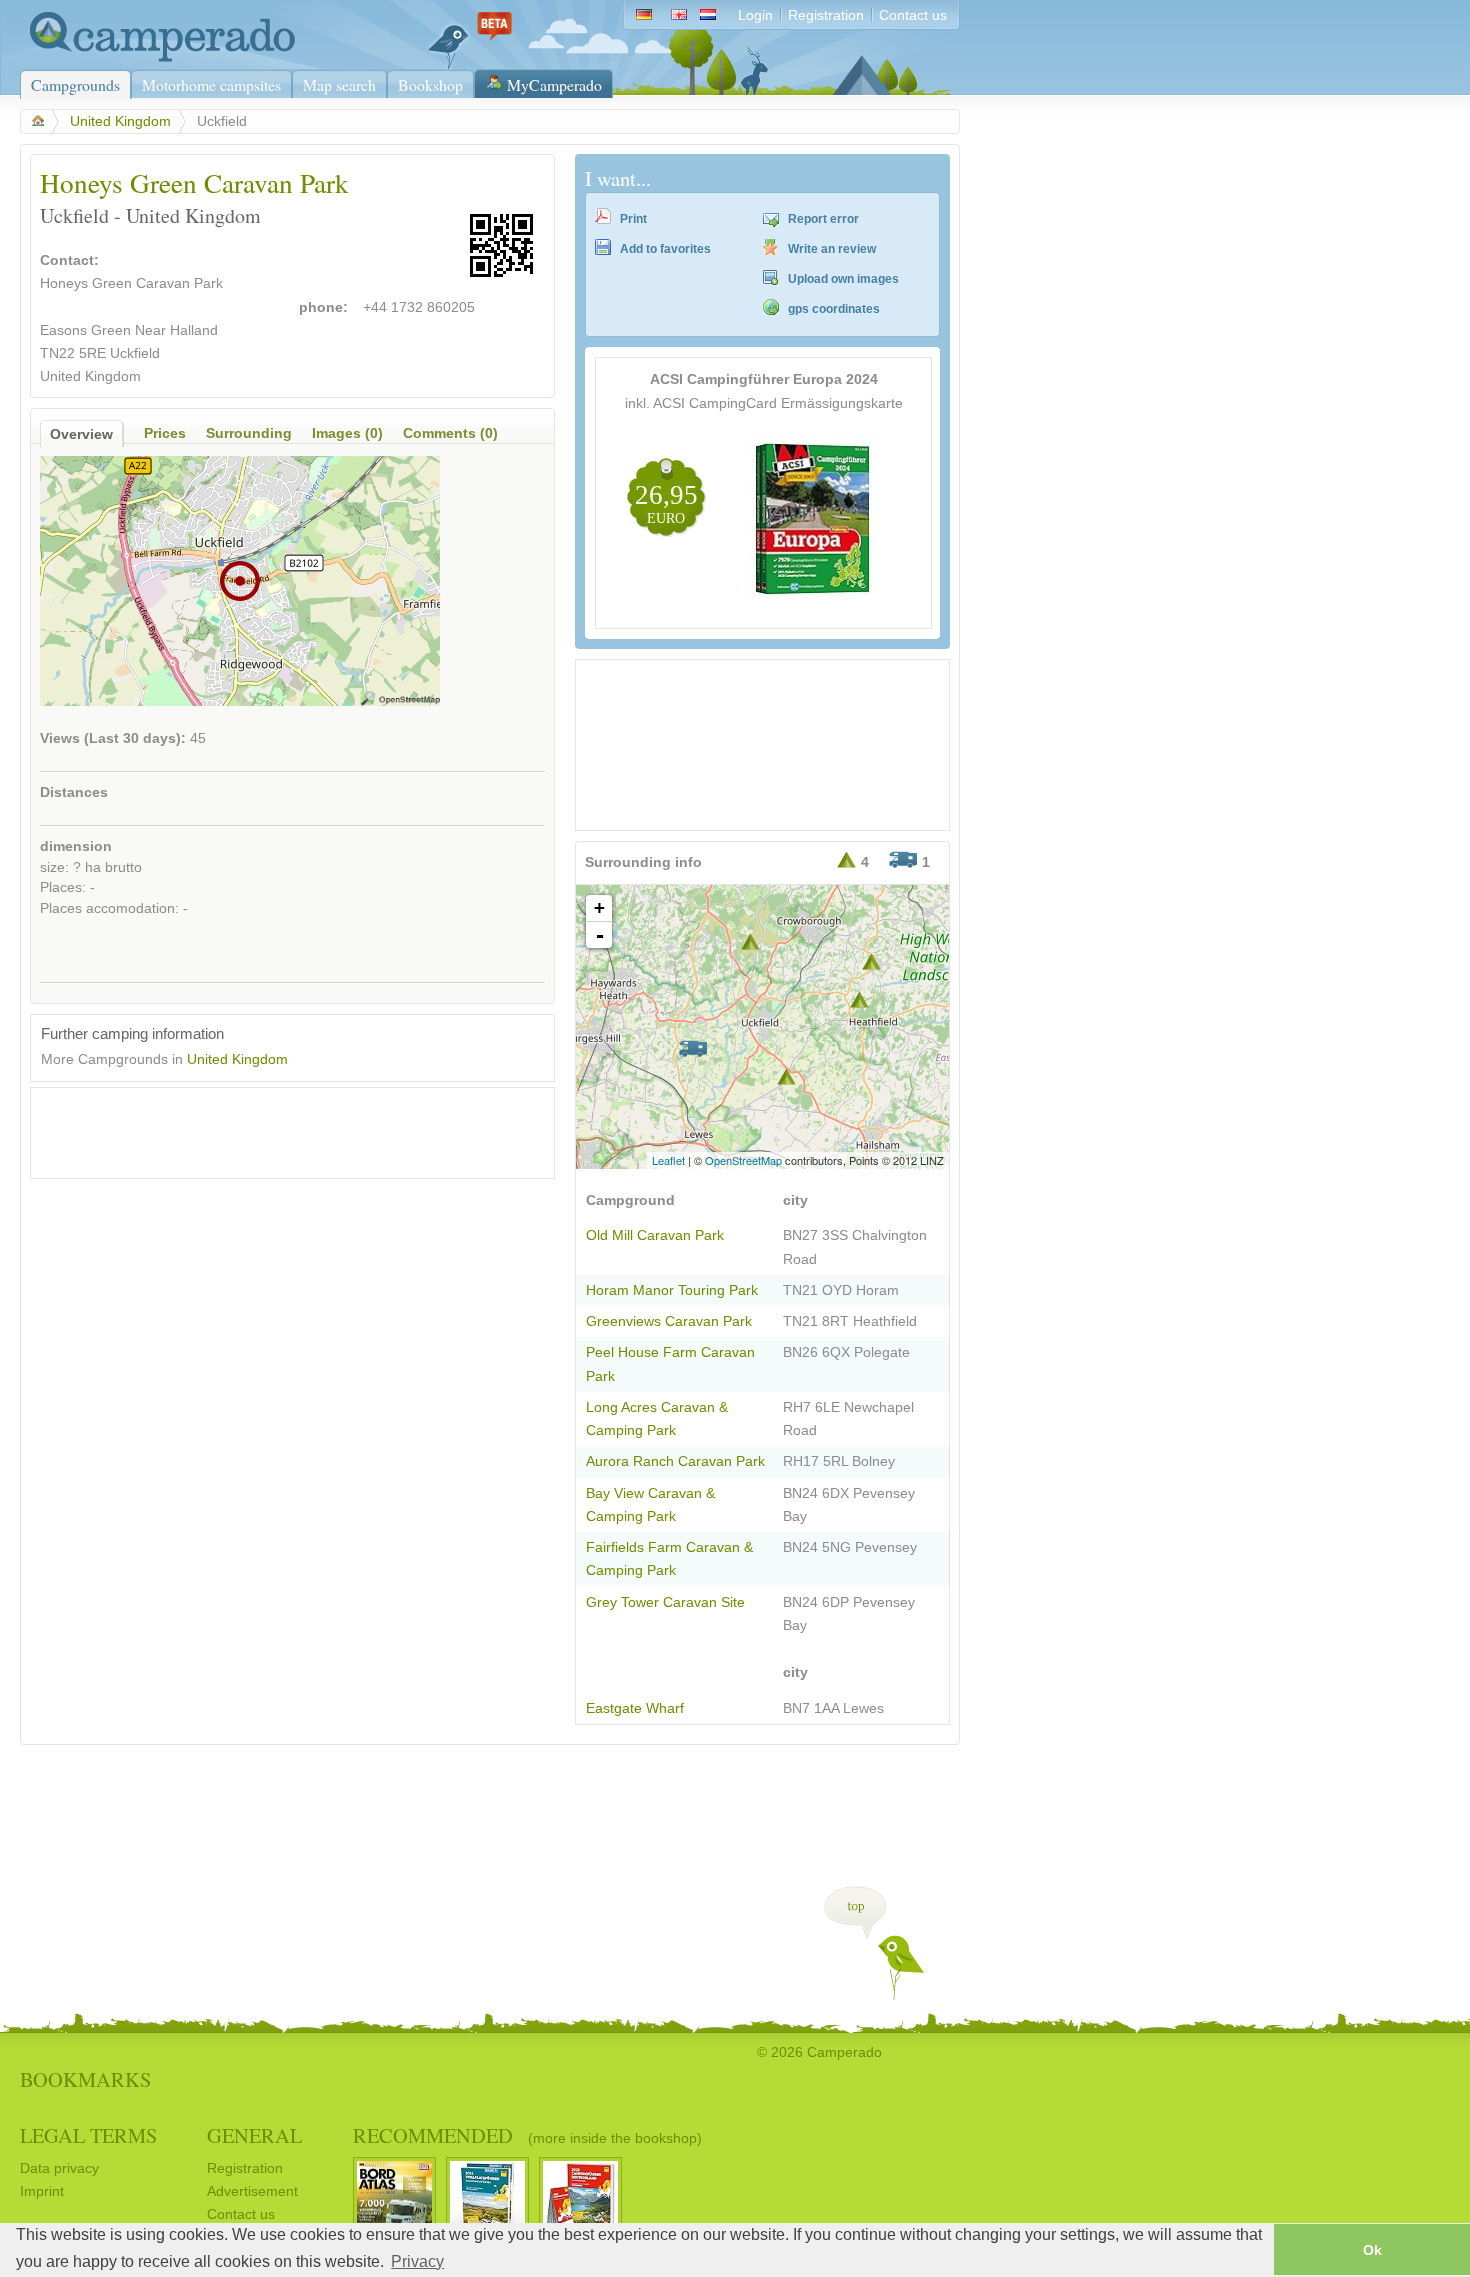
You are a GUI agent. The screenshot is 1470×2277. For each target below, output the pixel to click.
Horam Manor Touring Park (672, 1290)
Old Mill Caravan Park (655, 1235)
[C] (693, 1048)
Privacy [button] (417, 2261)
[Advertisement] (275, 1128)
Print (633, 219)
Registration (826, 15)
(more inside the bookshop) (615, 2138)
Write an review (832, 249)
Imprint (42, 2191)
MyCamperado (554, 84)
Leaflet (668, 1160)
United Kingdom (120, 121)
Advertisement (252, 2191)
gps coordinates (834, 309)
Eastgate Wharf (635, 1708)
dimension (76, 846)
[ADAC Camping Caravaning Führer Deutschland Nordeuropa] (814, 594)
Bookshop (430, 84)
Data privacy (59, 2168)
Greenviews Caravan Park (669, 1321)
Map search (339, 84)
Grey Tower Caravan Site (665, 1602)
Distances (74, 792)
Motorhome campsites (211, 84)
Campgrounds (75, 84)
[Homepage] (157, 57)
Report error (823, 219)
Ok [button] (1372, 2250)
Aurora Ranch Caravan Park (675, 1461)
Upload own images (843, 279)
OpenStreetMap (743, 1160)
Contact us (913, 15)
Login (755, 15)
